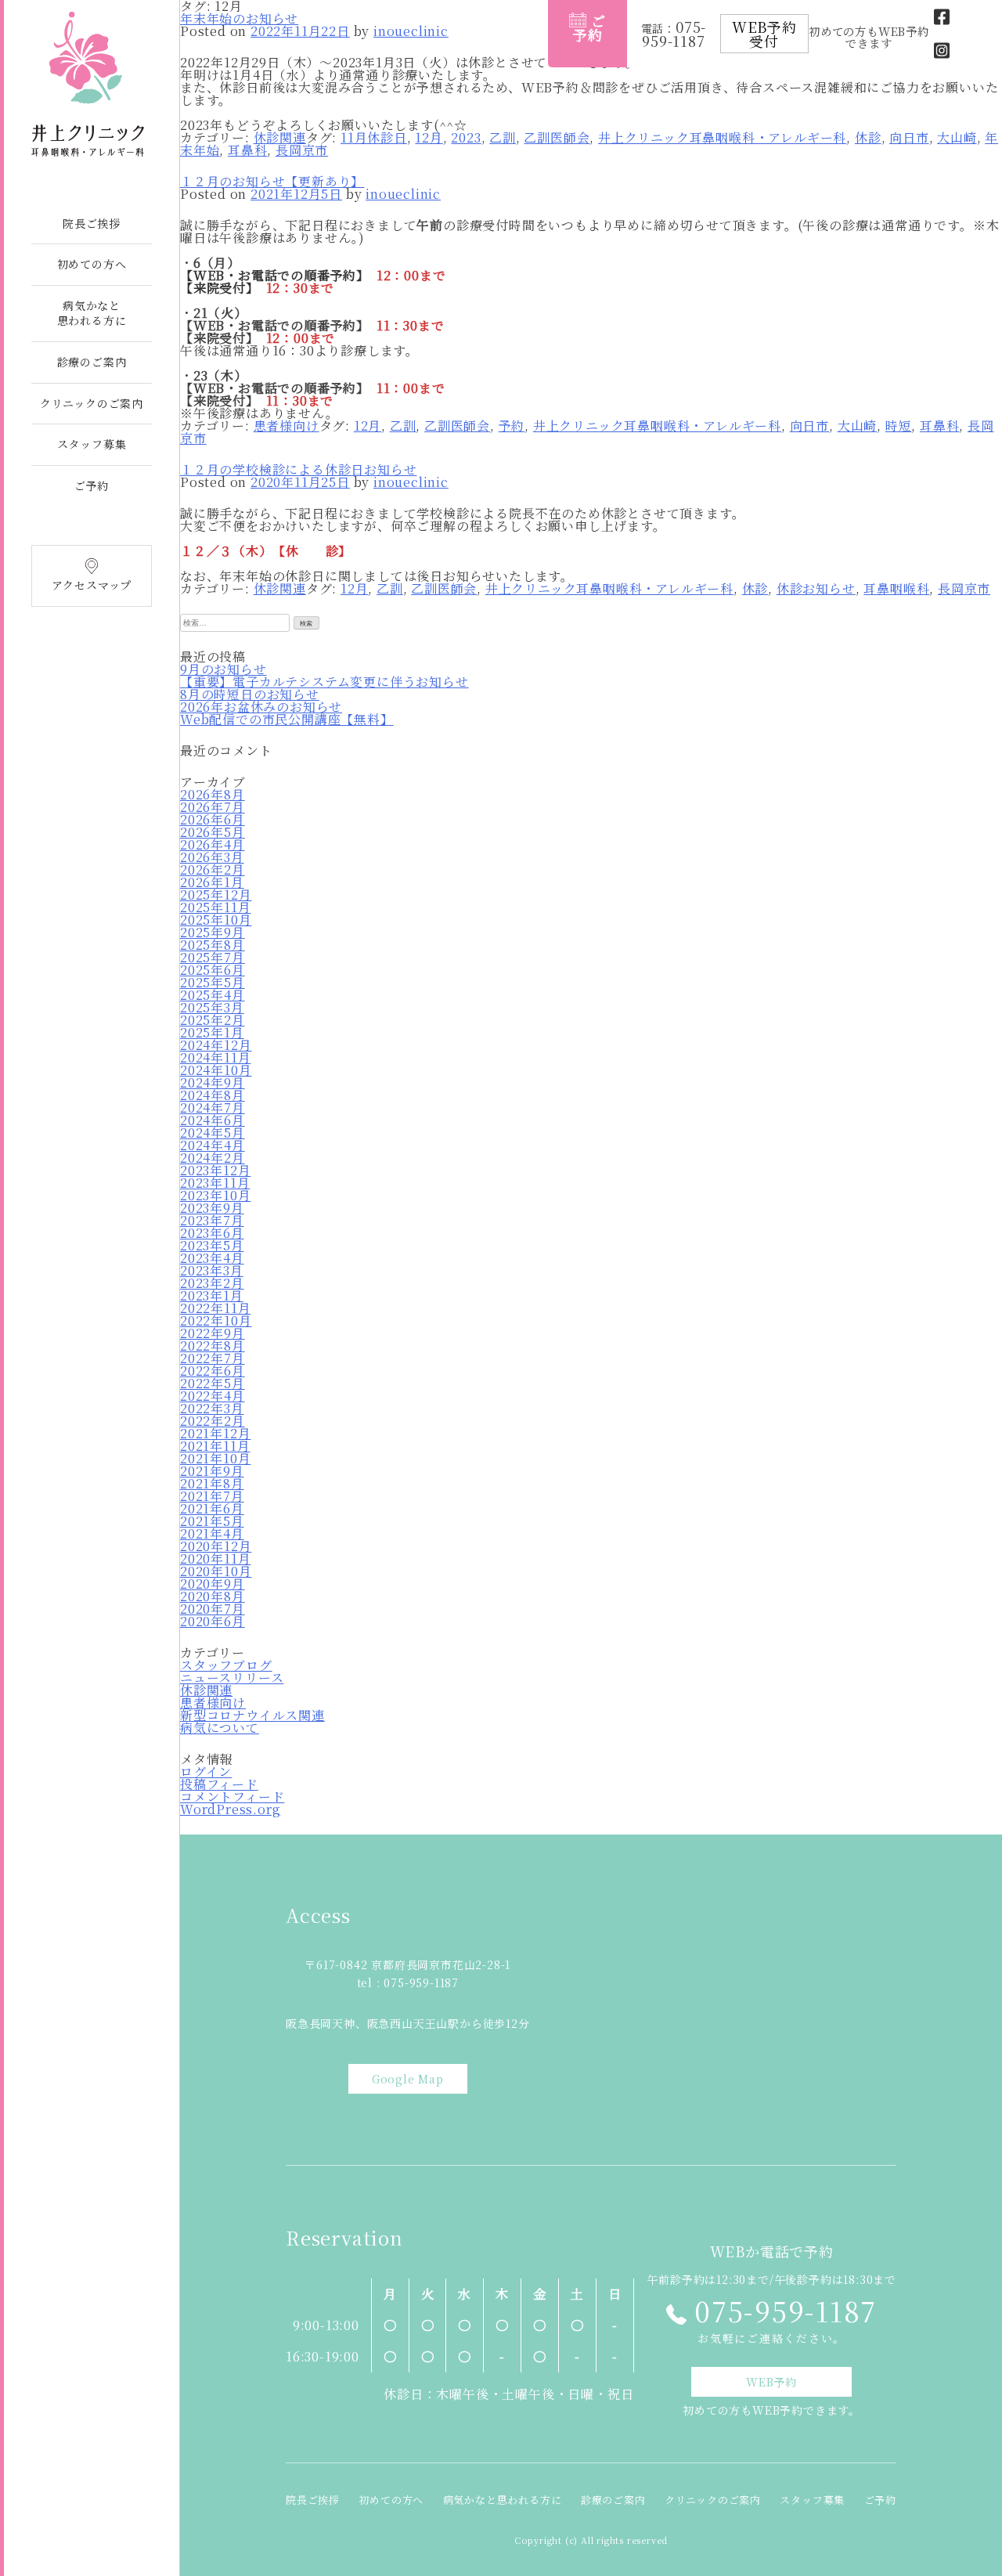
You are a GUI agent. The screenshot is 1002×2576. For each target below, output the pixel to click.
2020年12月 (216, 1546)
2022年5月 (213, 1383)
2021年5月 (212, 1521)
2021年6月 (212, 1508)
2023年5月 (212, 1245)
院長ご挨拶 (92, 223)
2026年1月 (212, 882)
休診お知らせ (816, 588)
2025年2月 (213, 1020)
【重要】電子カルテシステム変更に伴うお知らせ (324, 682)
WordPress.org (230, 1809)
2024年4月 (213, 1145)
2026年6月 (213, 819)
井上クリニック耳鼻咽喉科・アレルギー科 (722, 137)
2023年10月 (215, 1195)
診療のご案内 (92, 362)
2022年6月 (213, 1371)
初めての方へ (92, 264)
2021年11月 (215, 1446)
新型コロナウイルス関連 (252, 1715)
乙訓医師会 (557, 137)
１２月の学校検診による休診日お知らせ (298, 469)
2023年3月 (212, 1270)
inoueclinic (411, 31)
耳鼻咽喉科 (896, 588)
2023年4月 (212, 1258)
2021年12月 (215, 1433)
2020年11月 (215, 1559)
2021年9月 (212, 1471)
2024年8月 (213, 1095)
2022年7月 (213, 1358)
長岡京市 (302, 150)
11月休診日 (374, 137)
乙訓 (503, 137)
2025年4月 (213, 995)
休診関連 (280, 137)
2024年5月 (213, 1133)
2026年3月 (212, 857)
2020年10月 (216, 1571)
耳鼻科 (247, 150)
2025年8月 (213, 945)
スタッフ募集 (92, 444)
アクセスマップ (92, 585)
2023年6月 (212, 1233)
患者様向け (287, 426)
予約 (512, 426)
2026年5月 (213, 832)
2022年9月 (213, 1333)
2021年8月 (212, 1483)
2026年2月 (213, 869)
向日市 (909, 137)
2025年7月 (213, 957)
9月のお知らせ (223, 669)
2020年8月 (213, 1596)
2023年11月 (215, 1183)
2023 (466, 137)
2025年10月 (216, 920)
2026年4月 (213, 844)
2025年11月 (215, 907)
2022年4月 (213, 1396)
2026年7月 (213, 807)
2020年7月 (213, 1609)
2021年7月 (212, 1496)
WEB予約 (771, 2382)
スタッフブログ (226, 1665)
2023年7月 (212, 1220)
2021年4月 (212, 1533)
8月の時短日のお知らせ (250, 694)
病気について (220, 1728)
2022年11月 (215, 1308)
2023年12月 (215, 1170)
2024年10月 (216, 1070)
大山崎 (957, 137)
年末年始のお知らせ (239, 18)
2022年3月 (212, 1408)
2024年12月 (216, 1045)
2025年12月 (216, 895)
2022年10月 (216, 1320)
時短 (899, 426)
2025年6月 (213, 970)
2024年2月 (213, 1158)
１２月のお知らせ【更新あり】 (272, 181)
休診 (868, 137)
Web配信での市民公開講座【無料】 (287, 719)
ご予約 (92, 485)
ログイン (206, 1771)
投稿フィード (219, 1784)
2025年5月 (213, 982)
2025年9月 (213, 932)
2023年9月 (212, 1208)
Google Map (408, 2079)
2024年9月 (213, 1082)
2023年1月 (212, 1295)
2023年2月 (212, 1283)
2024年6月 (213, 1120)
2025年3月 (212, 1007)
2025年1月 (212, 1032)
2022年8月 (213, 1346)
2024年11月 (215, 1057)
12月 (429, 137)
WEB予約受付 (764, 34)
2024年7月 (213, 1108)
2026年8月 (213, 794)
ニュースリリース (232, 1678)
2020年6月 (213, 1621)
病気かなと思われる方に (92, 313)
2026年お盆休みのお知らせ (261, 707)
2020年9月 (213, 1584)
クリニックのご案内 (92, 403)
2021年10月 (215, 1458)
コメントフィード (232, 1797)
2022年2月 (213, 1421)
